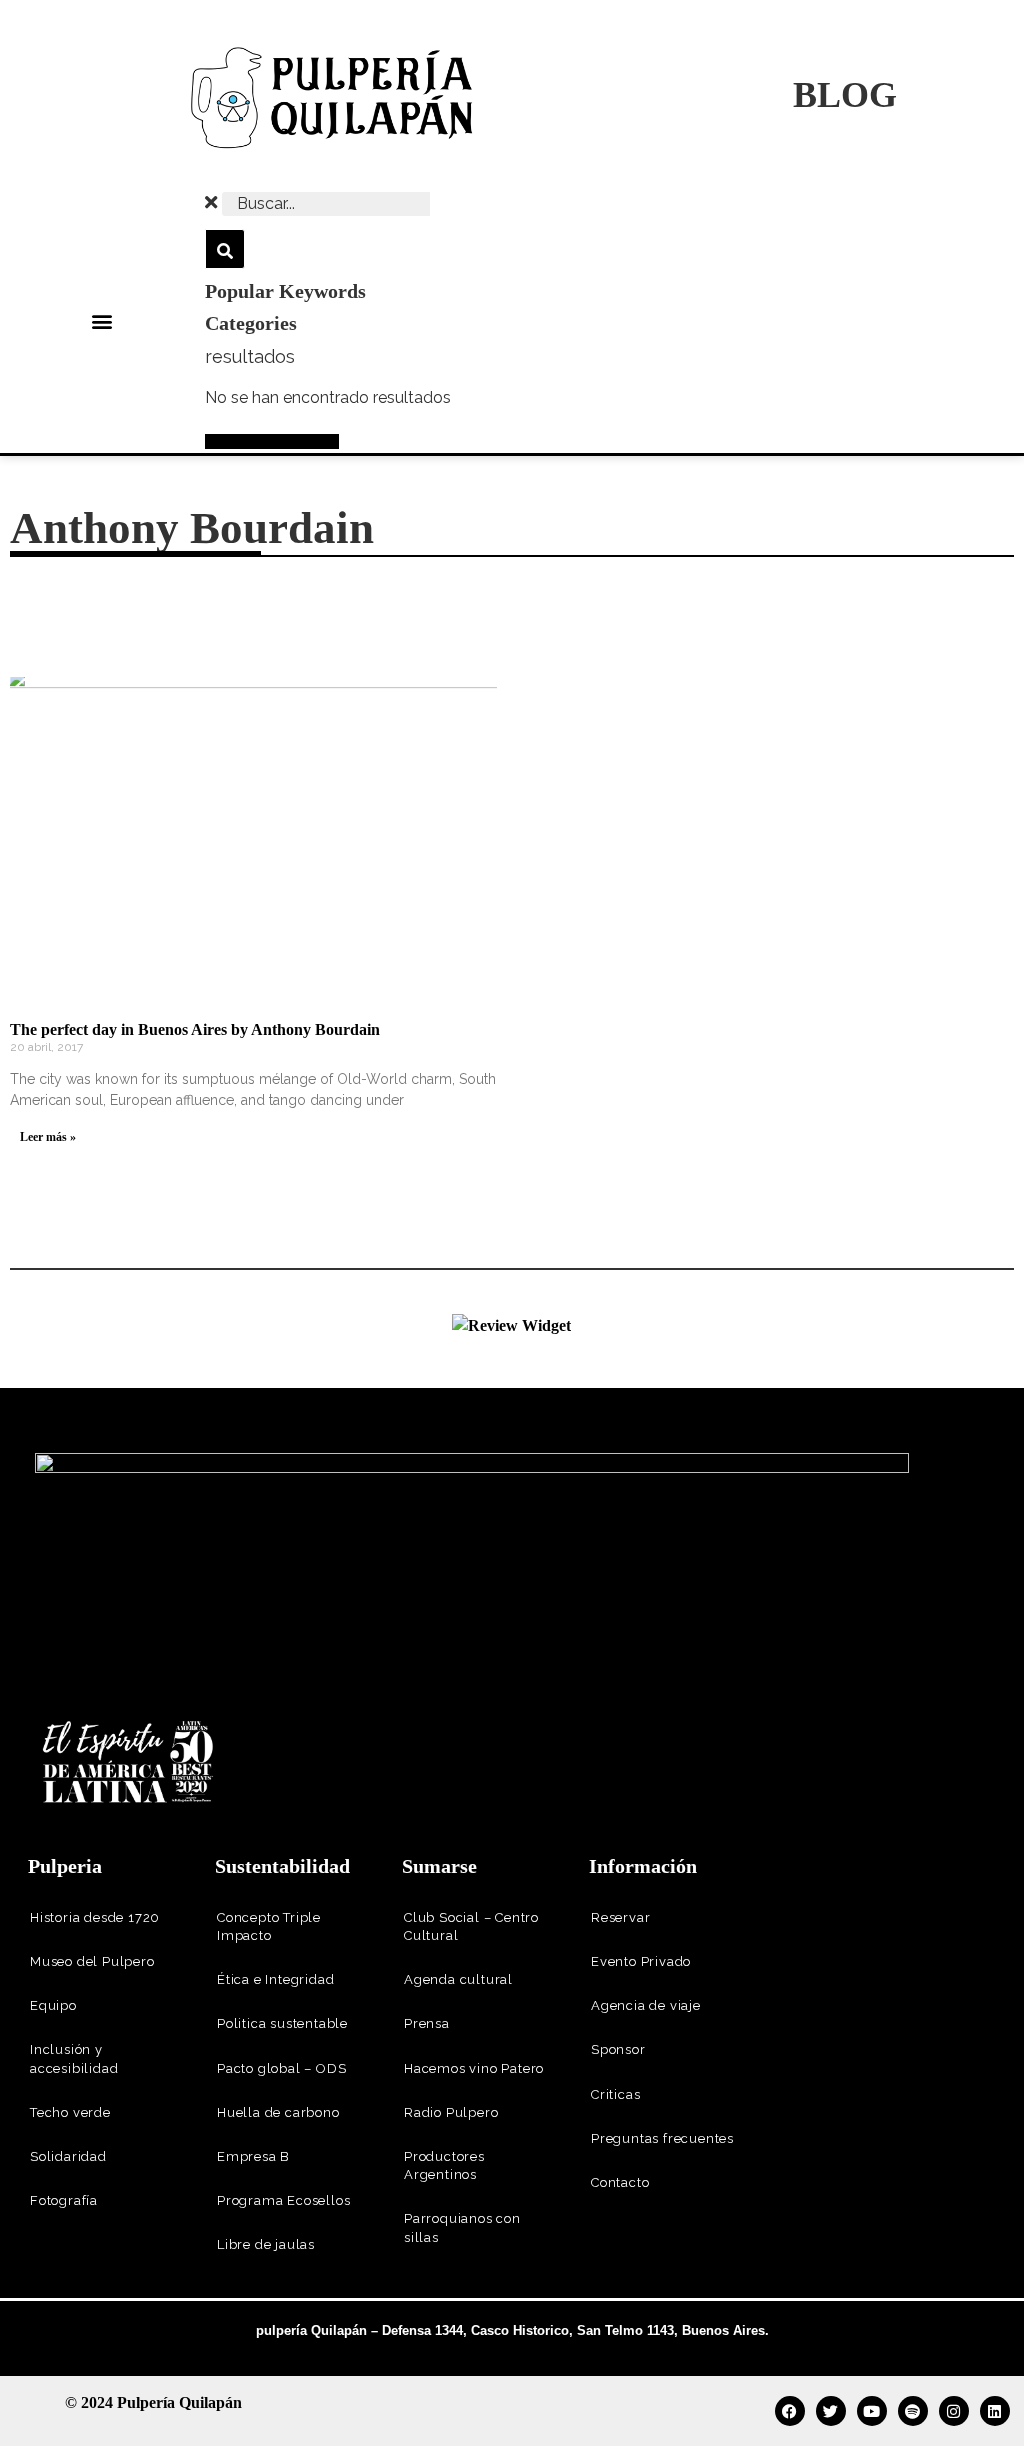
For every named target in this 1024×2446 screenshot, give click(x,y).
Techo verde (70, 2112)
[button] (102, 321)
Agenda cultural (458, 1979)
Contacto (620, 2182)
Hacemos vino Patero (474, 2068)
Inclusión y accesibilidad (74, 2058)
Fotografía (64, 2200)
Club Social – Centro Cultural (471, 1926)
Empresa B (253, 2156)
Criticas (615, 2094)
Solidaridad (68, 2156)
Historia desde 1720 (95, 1917)
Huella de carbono (278, 2112)
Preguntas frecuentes (662, 2138)
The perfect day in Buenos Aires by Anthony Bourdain (195, 1029)
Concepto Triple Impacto (269, 1926)
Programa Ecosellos (283, 2200)
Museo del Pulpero (92, 1961)
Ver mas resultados (272, 441)
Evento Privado (641, 1961)
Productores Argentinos (444, 2165)
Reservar (620, 1917)
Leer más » (48, 1137)
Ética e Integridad (275, 1979)
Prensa (427, 2023)
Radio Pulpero (451, 2112)
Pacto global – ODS (281, 2068)
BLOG (845, 95)
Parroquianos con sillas (462, 2227)
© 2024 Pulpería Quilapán (153, 2402)
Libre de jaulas (266, 2244)
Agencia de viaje (646, 2005)
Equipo (53, 2005)
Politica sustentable (282, 2023)
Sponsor (618, 2049)
